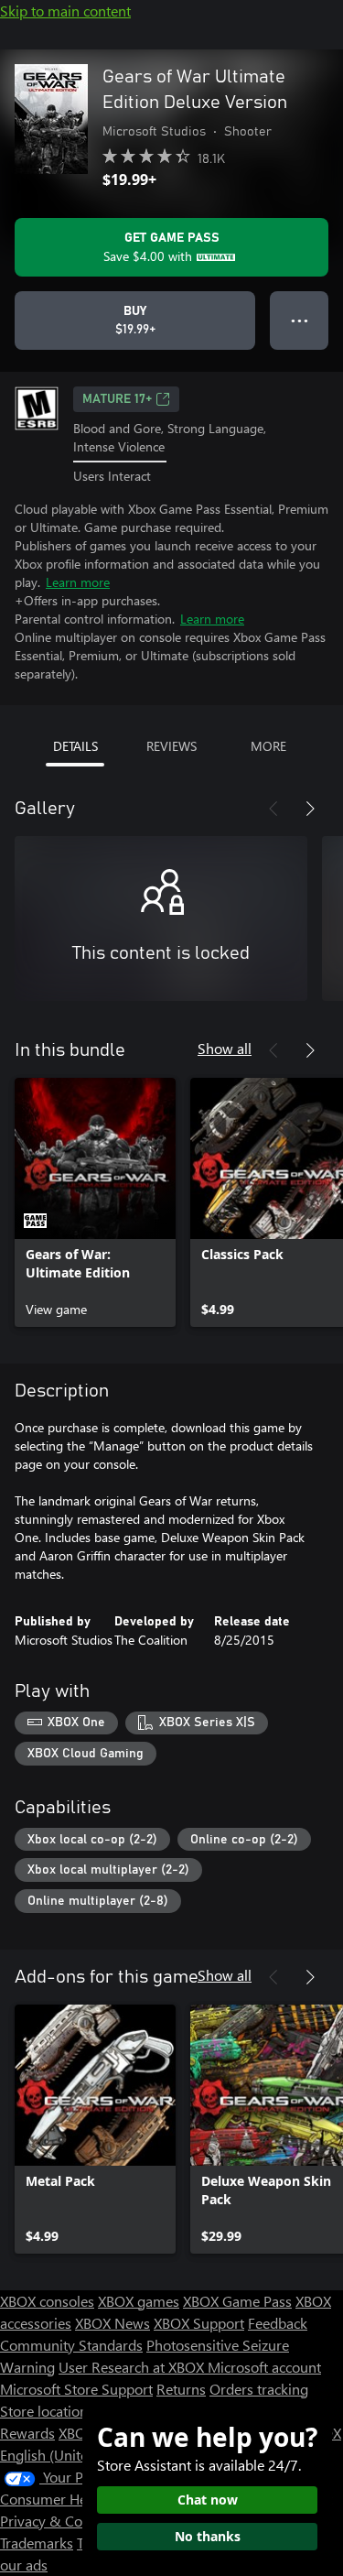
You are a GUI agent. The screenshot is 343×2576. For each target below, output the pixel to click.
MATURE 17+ (117, 399)
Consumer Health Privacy (80, 2499)
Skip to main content (65, 11)
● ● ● (300, 320)
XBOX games (139, 2301)
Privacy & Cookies (58, 2521)
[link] (95, 1202)
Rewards (27, 2433)
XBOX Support (199, 2323)
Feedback (278, 2323)
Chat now (208, 2500)
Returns (181, 2389)
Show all (225, 1048)
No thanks (208, 2536)
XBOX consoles (47, 2301)
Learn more (78, 582)
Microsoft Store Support (76, 2389)
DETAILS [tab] (75, 746)
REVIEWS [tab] (171, 746)
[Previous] (273, 809)
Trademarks (37, 2543)
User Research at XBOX (133, 2367)
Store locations (47, 2411)
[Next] (310, 809)
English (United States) (71, 2455)
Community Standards (71, 2345)
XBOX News (113, 2323)
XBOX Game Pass (237, 2301)
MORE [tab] (268, 746)
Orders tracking (259, 2389)
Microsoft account (264, 2367)
